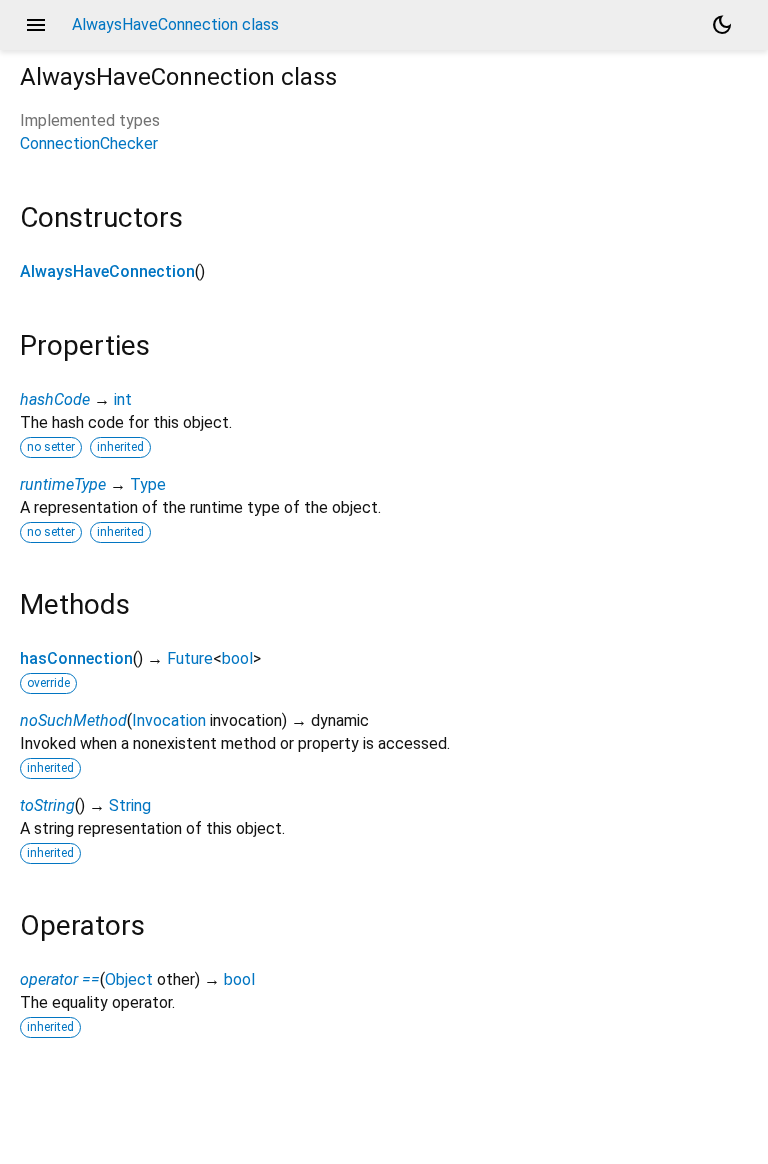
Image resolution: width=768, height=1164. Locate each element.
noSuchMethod (73, 720)
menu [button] (36, 25)
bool (237, 658)
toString (47, 805)
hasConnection (76, 658)
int (123, 399)
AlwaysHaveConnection (107, 271)
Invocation (169, 720)
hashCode (55, 399)
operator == (60, 979)
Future (190, 658)
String (130, 805)
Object (129, 979)
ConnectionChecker (89, 143)
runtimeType (63, 484)
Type (148, 484)
